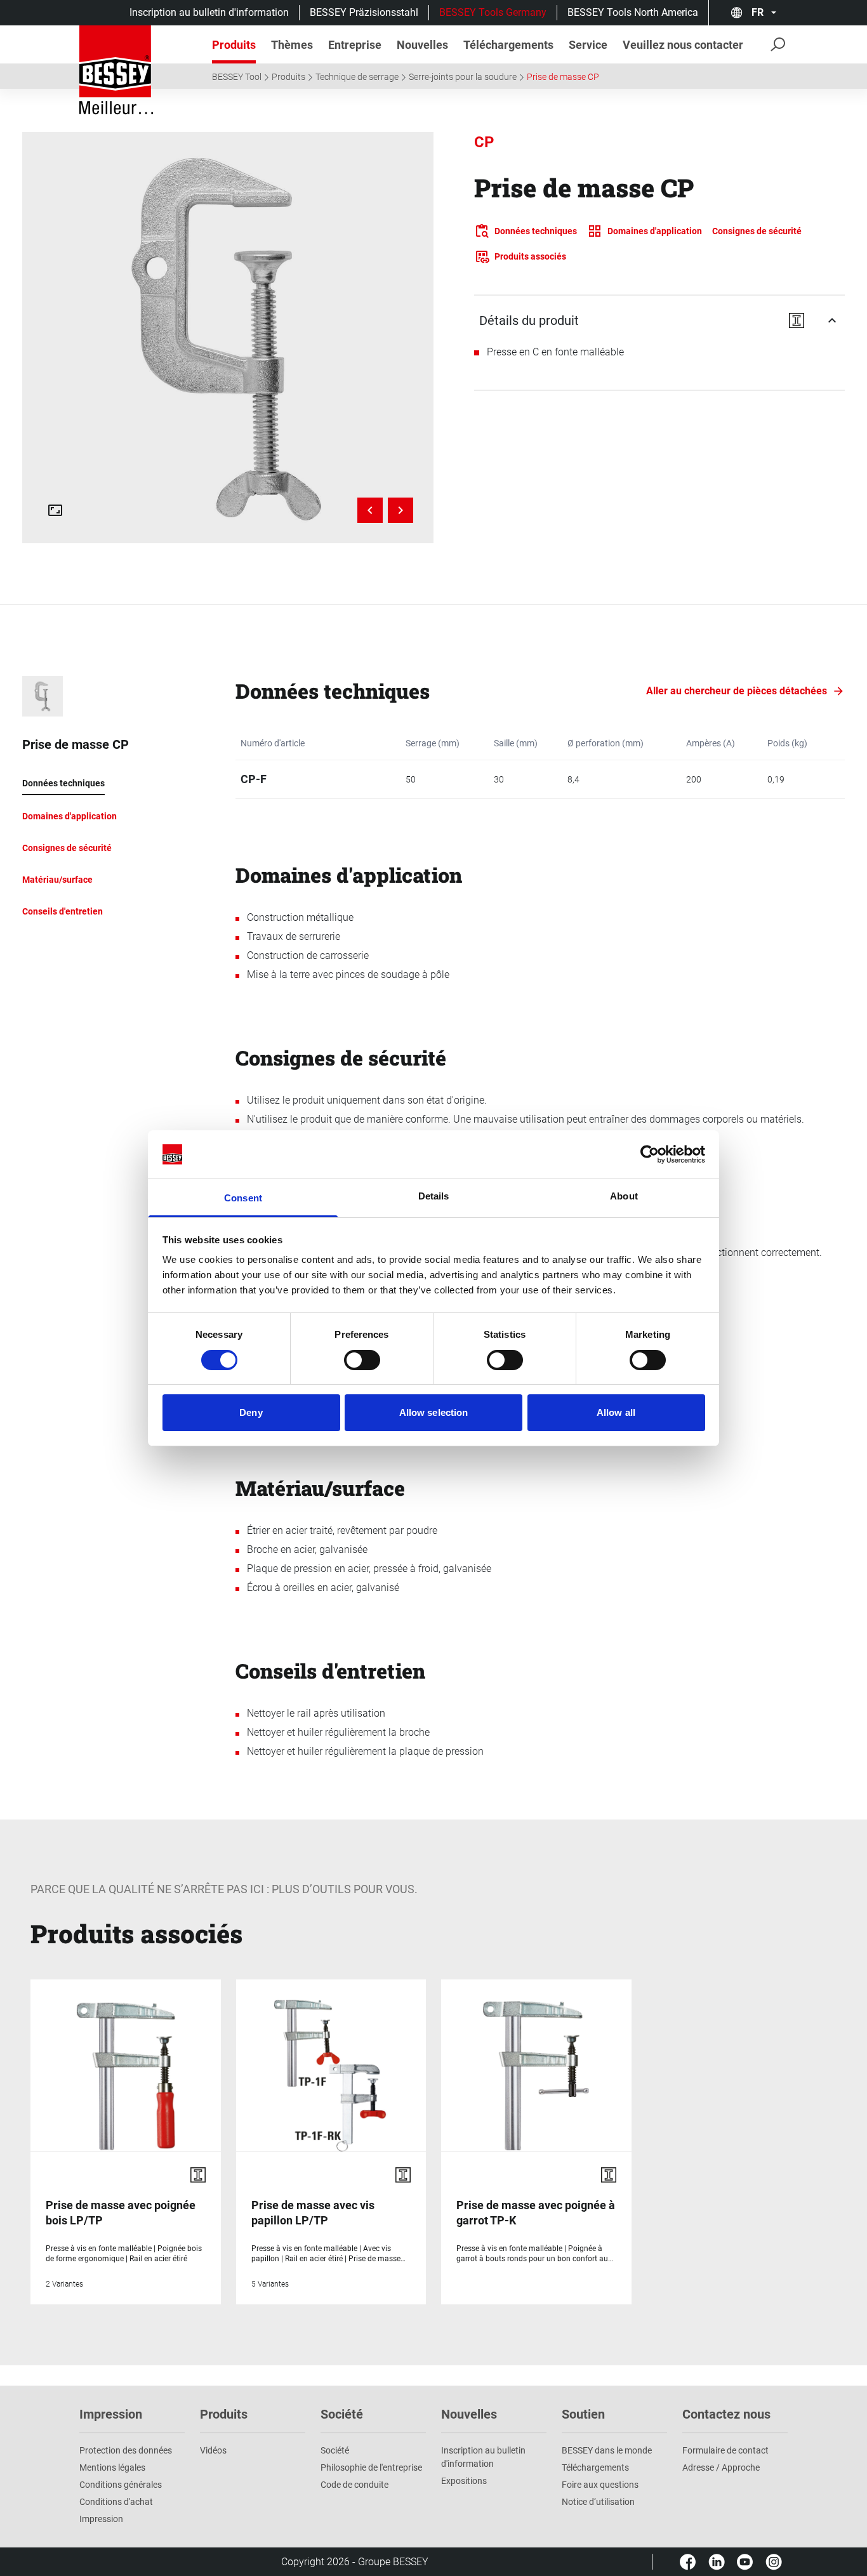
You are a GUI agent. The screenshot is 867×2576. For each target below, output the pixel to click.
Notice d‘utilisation (598, 2502)
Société (335, 2450)
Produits (288, 77)
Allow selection (434, 1412)
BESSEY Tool (237, 77)
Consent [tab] (243, 1198)
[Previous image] (370, 510)
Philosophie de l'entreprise (371, 2467)
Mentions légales (112, 2467)
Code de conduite (354, 2485)
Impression (101, 2519)
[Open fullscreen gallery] (55, 510)
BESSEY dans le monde (607, 2450)
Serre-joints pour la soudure (463, 77)
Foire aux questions (600, 2485)
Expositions (464, 2481)
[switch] (362, 1360)
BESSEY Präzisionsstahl (364, 12)
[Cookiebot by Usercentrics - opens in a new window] (650, 1154)
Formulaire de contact (725, 2450)
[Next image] (400, 510)
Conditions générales (121, 2485)
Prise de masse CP (563, 77)
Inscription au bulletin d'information (209, 12)
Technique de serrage (357, 77)
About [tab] (624, 1196)
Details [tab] (434, 1196)
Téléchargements (595, 2467)
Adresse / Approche (721, 2467)
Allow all (616, 1412)
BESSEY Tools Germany (493, 12)
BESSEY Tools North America (633, 12)
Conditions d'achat (116, 2502)
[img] (228, 338)
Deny (251, 1412)
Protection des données (126, 2450)
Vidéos (213, 2450)
